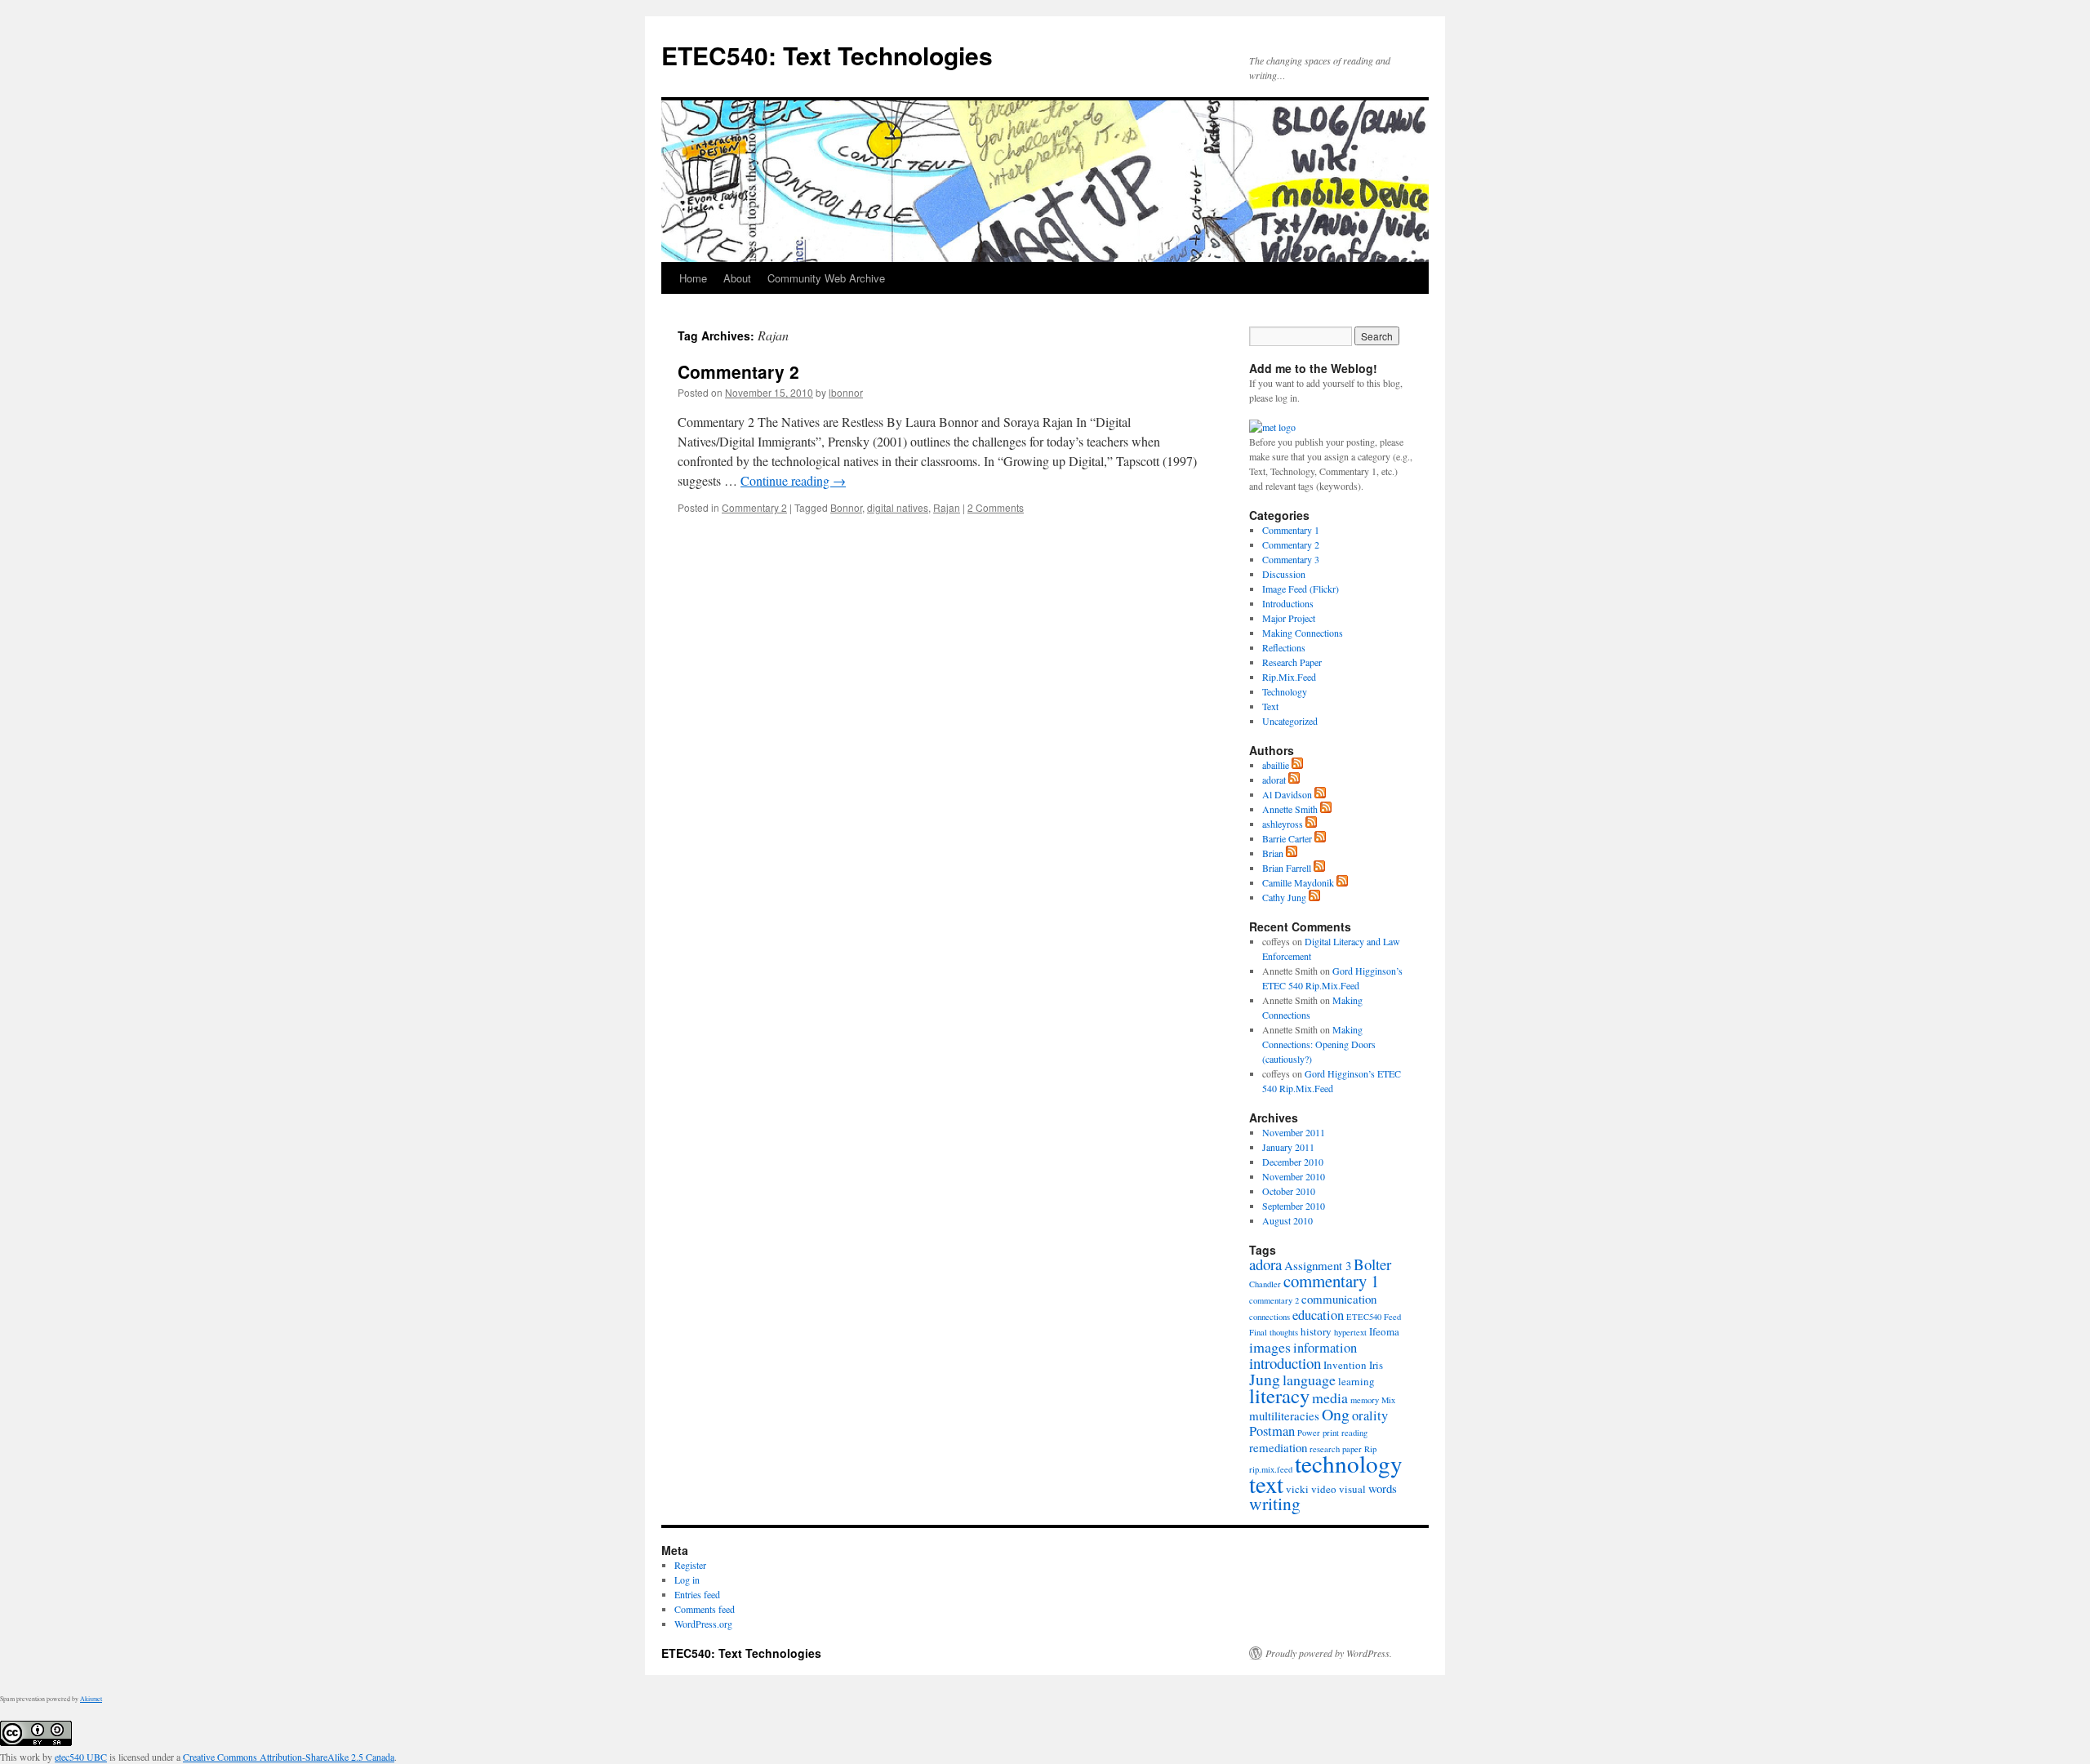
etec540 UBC (81, 1757)
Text (1270, 706)
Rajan (947, 507)
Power (1309, 1433)
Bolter (1372, 1264)
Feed (1392, 1317)
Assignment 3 (1318, 1265)
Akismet (91, 1699)
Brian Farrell (1287, 868)
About (737, 278)
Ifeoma (1384, 1331)
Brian (1273, 853)
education (1318, 1315)
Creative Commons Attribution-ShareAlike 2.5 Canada (289, 1757)
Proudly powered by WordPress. (1329, 1653)
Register (690, 1565)
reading (1354, 1433)
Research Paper (1292, 662)
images (1270, 1347)
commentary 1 (1331, 1281)
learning (1356, 1381)
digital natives (898, 507)
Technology (1285, 691)
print (1331, 1433)
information (1325, 1348)
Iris (1376, 1365)
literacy (1279, 1395)
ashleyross (1283, 824)
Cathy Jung (1284, 897)
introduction (1285, 1363)
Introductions (1288, 603)
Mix (1388, 1400)
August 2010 (1287, 1220)
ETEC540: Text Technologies (827, 55)
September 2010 (1294, 1206)
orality (1370, 1415)
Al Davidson (1287, 794)
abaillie (1276, 765)
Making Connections (1303, 633)
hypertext (1350, 1332)
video (1324, 1489)
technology (1349, 1463)
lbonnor (846, 392)
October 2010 (1289, 1191)
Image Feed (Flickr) (1301, 589)
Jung (1265, 1379)
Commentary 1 (1291, 530)
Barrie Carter (1287, 838)
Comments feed (705, 1609)
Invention (1345, 1365)
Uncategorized (1290, 721)
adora (1265, 1264)
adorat (1274, 780)
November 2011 (1294, 1132)
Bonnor (846, 507)
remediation (1278, 1447)
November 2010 (1294, 1176)
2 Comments (996, 507)
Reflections (1284, 647)
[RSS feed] (1297, 765)
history (1316, 1331)
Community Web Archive (826, 278)
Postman (1272, 1431)
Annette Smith (1290, 809)
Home (693, 278)
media (1330, 1397)
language (1309, 1380)
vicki (1297, 1489)
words (1383, 1488)
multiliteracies (1284, 1415)
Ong (1336, 1414)
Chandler (1265, 1284)
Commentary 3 (1291, 559)
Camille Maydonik (1298, 882)
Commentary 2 (738, 371)
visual (1352, 1489)
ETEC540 (1364, 1317)
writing (1275, 1503)
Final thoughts (1274, 1332)
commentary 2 (1274, 1300)
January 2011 (1288, 1147)
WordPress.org (703, 1624)
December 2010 (1293, 1162)
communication (1339, 1299)
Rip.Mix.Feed (1289, 677)
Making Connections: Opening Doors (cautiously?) (1319, 1044)
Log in (687, 1580)
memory (1365, 1400)
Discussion (1284, 574)
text (1266, 1484)
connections (1270, 1317)
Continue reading (793, 480)
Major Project (1289, 618)
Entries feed (697, 1594)
